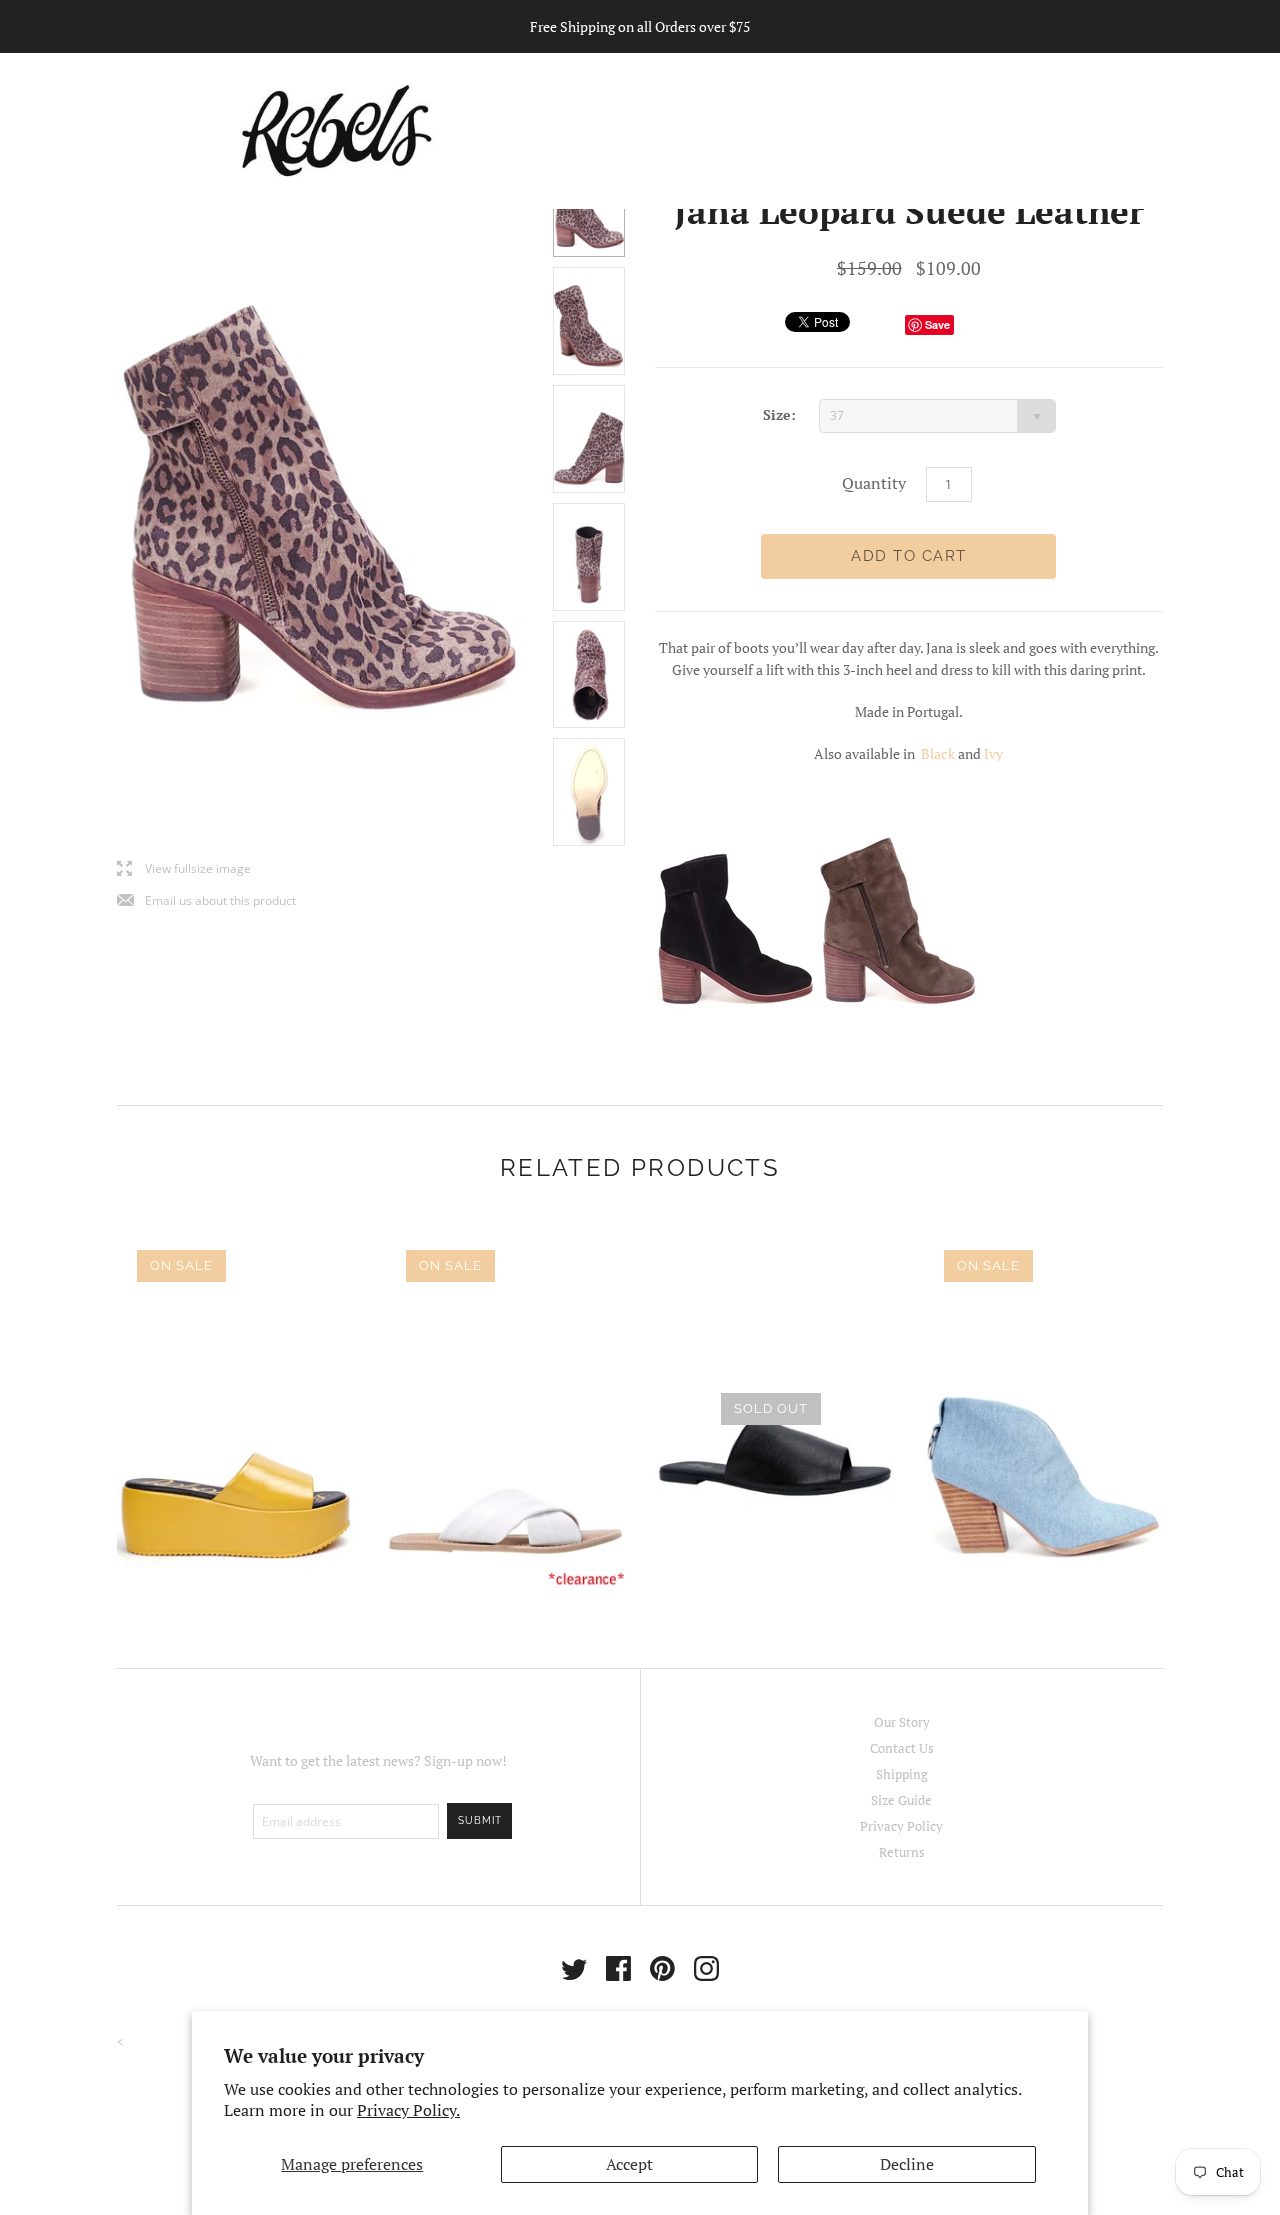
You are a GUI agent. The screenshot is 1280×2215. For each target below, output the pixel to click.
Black (939, 753)
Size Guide (901, 1800)
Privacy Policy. (408, 2110)
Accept (629, 2164)
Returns (902, 1852)
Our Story (902, 1722)
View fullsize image (184, 869)
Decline (907, 2164)
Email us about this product (206, 901)
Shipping (902, 1774)
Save (937, 324)
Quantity (874, 483)
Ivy (993, 753)
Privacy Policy (901, 1826)
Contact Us (902, 1748)
